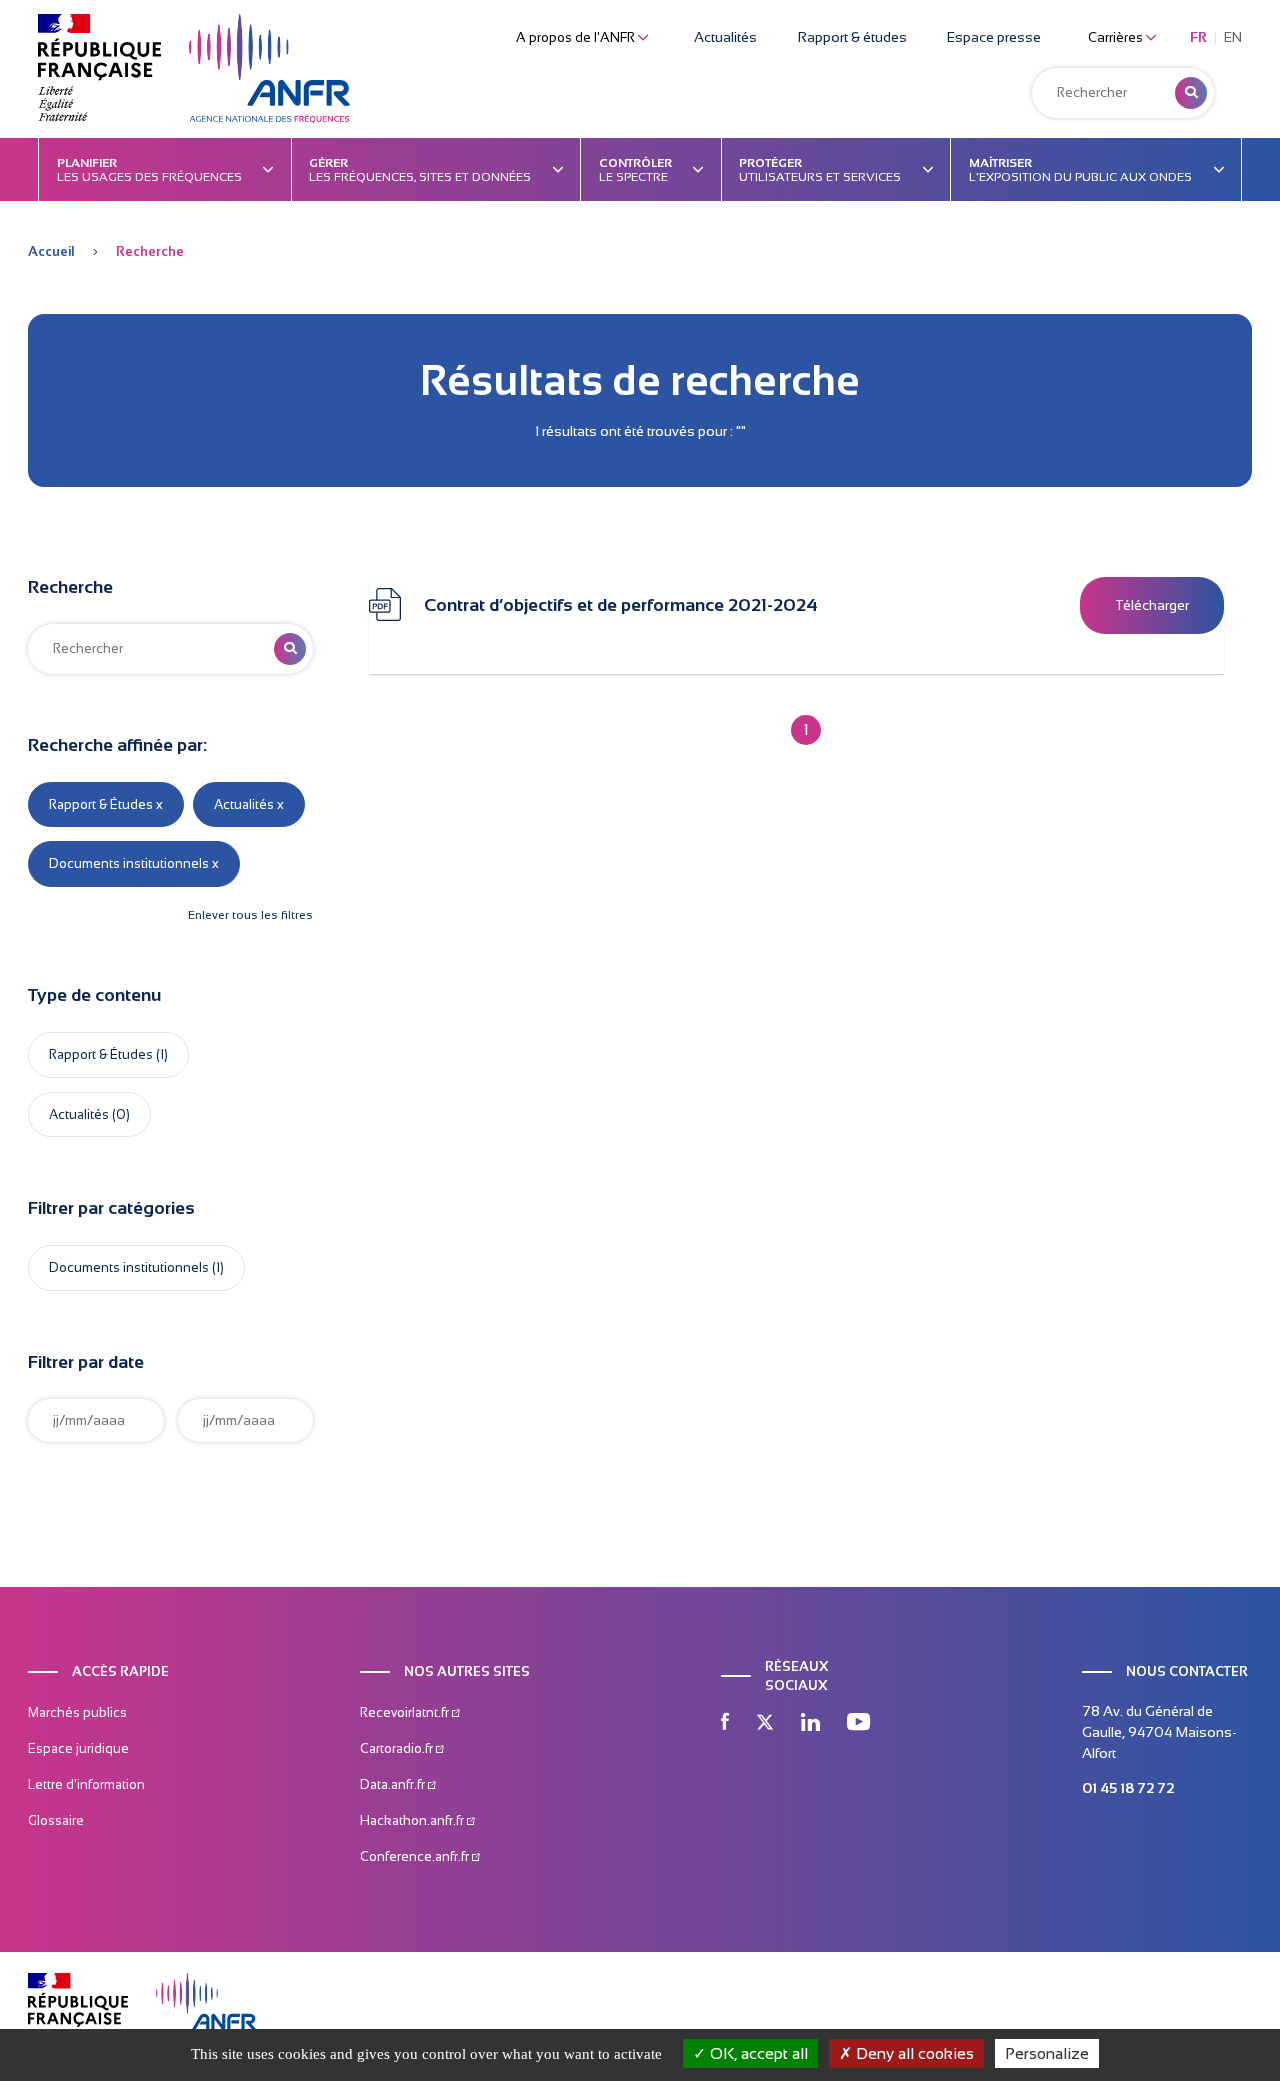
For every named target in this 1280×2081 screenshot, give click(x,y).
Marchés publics (77, 1712)
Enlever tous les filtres (250, 915)
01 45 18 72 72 (1128, 1788)
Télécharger (1152, 605)
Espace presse (994, 37)
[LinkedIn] (810, 1724)
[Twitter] (765, 1724)
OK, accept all (757, 2053)
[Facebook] (725, 1724)
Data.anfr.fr (394, 1784)
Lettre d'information (86, 1784)
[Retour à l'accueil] (269, 69)
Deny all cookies (913, 2053)
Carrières (1117, 37)
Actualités (725, 37)
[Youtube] (858, 1724)
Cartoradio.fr (398, 1748)
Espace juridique (78, 1748)
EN (1233, 37)
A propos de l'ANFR (577, 37)
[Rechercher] (1191, 93)
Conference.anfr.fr (416, 1856)
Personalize (1047, 2053)
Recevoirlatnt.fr (406, 1712)
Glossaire (56, 1820)
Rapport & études (852, 37)
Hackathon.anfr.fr (413, 1820)
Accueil (51, 251)
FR (1198, 37)
